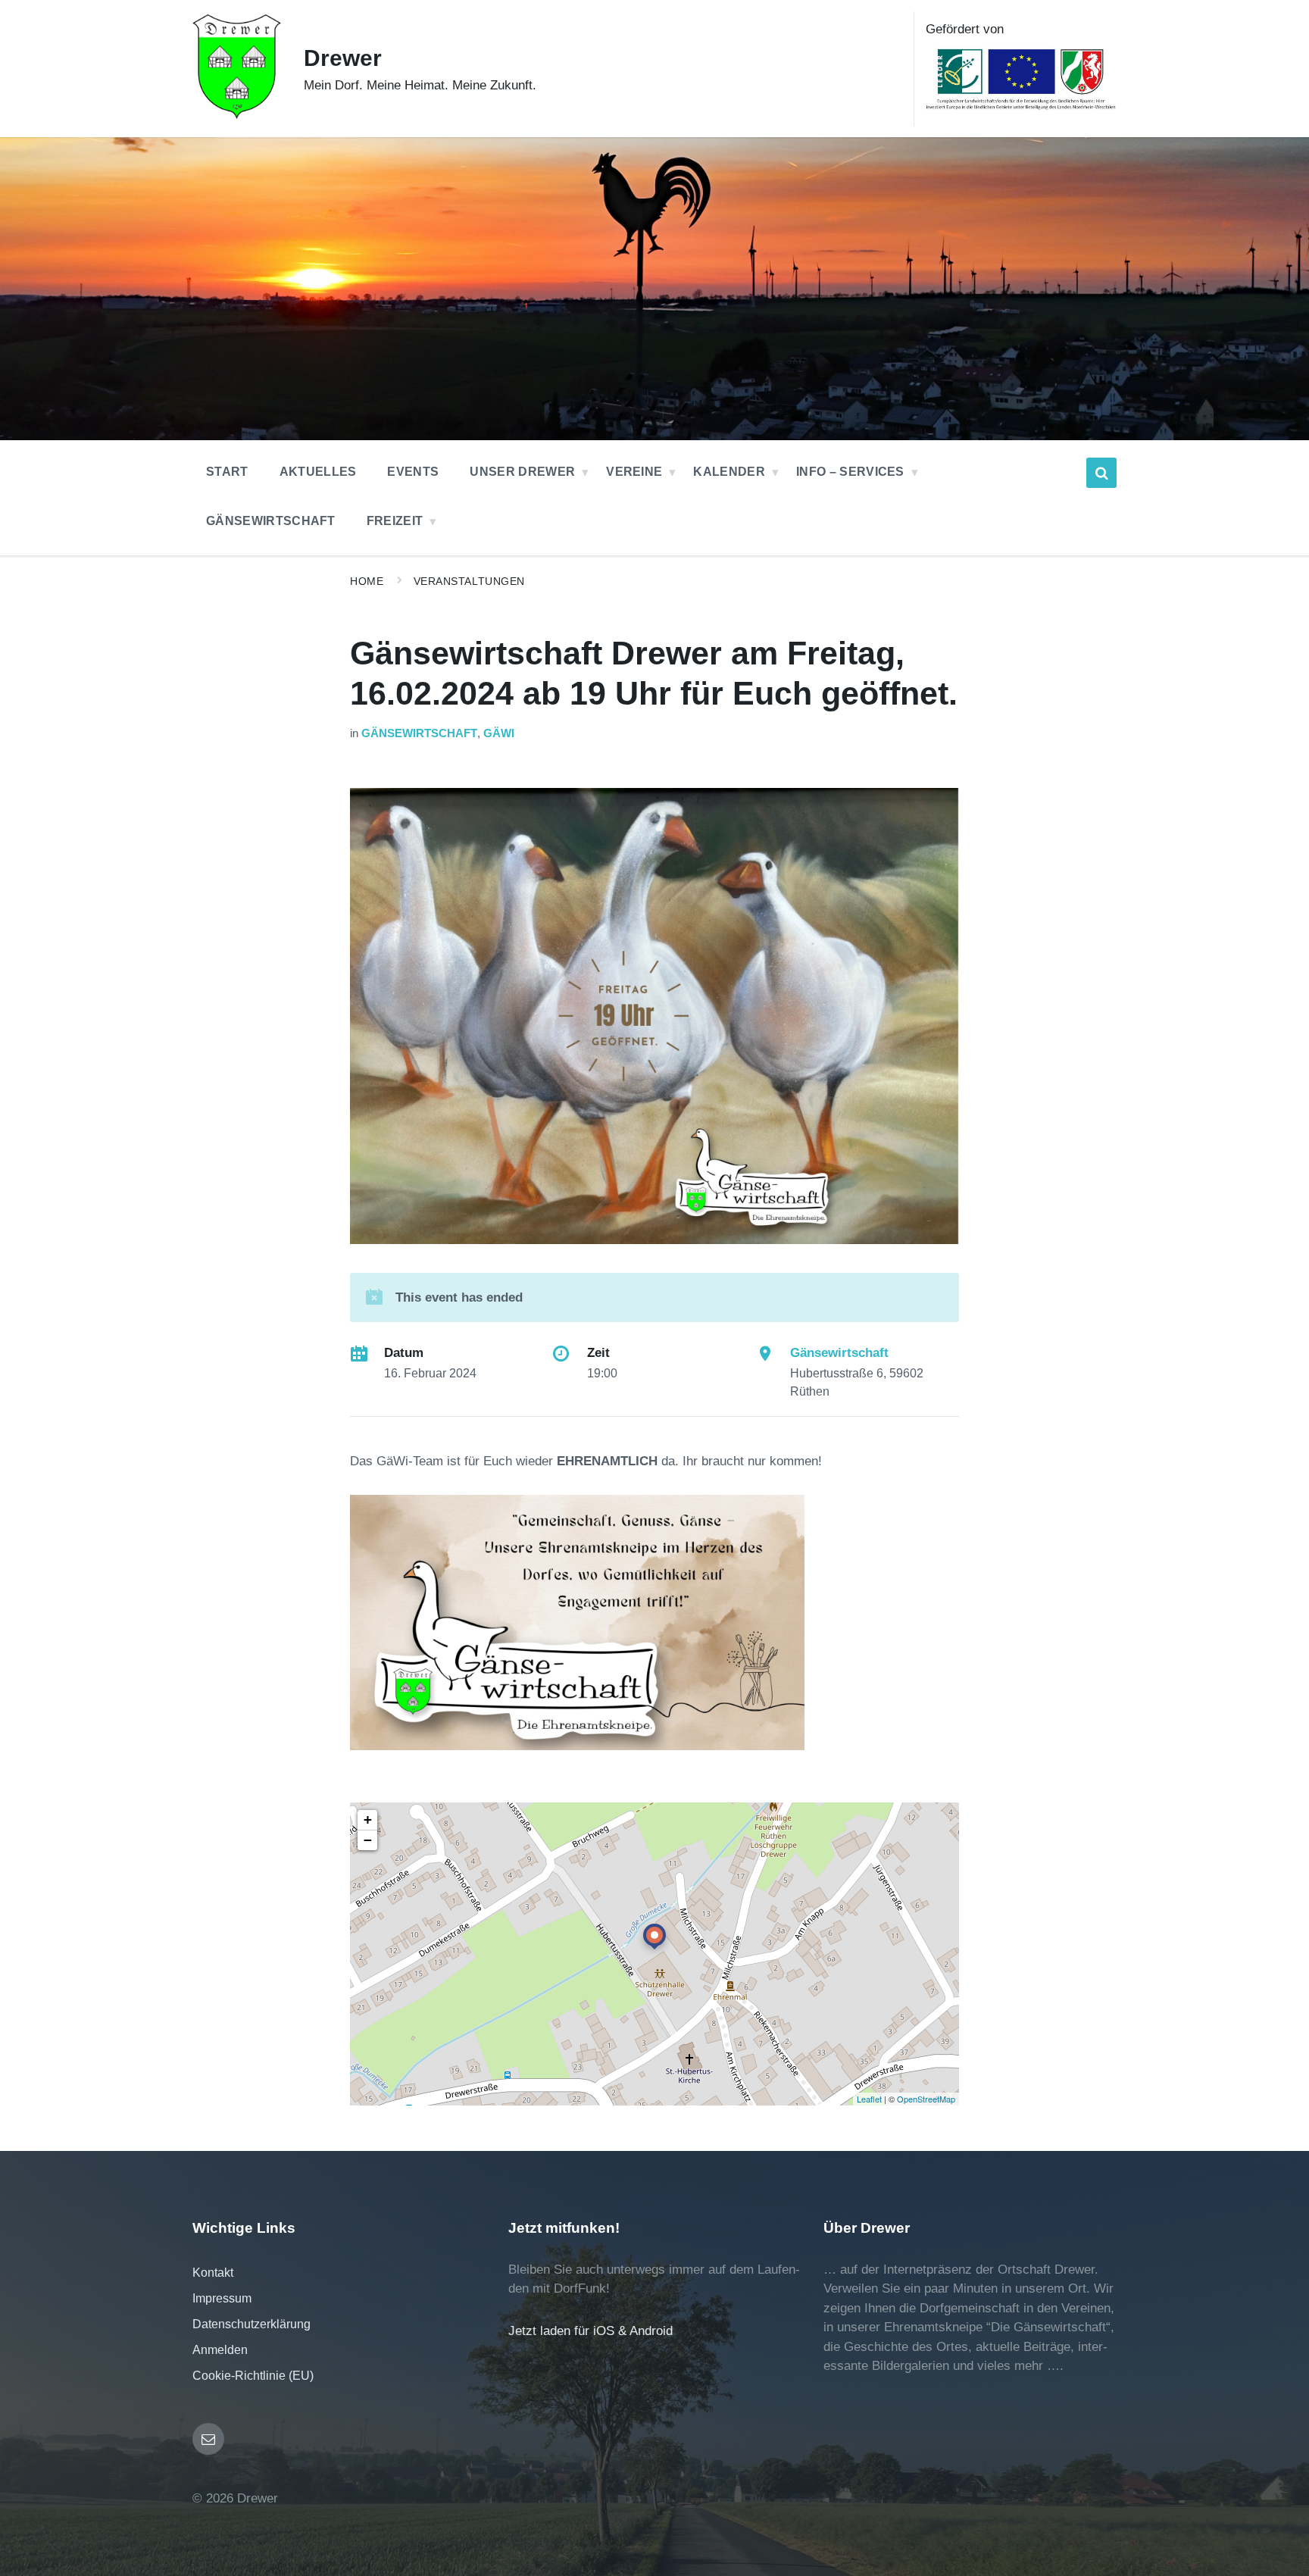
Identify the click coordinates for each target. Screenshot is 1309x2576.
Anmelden (220, 2350)
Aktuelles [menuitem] (318, 472)
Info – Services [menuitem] (850, 472)
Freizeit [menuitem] (395, 521)
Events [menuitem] (413, 472)
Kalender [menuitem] (729, 472)
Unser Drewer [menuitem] (522, 472)
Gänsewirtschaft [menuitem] (271, 521)
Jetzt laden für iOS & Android (590, 2331)
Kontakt (213, 2273)
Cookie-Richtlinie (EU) (253, 2376)
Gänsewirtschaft (419, 733)
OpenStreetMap (926, 2099)
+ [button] (368, 1819)
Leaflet (869, 2099)
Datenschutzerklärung (251, 2324)
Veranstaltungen (469, 581)
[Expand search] (1101, 473)
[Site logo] (237, 115)
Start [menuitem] (227, 472)
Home (367, 581)
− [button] (368, 1840)
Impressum (222, 2298)
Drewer (343, 58)
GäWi (499, 733)
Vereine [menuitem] (634, 472)
